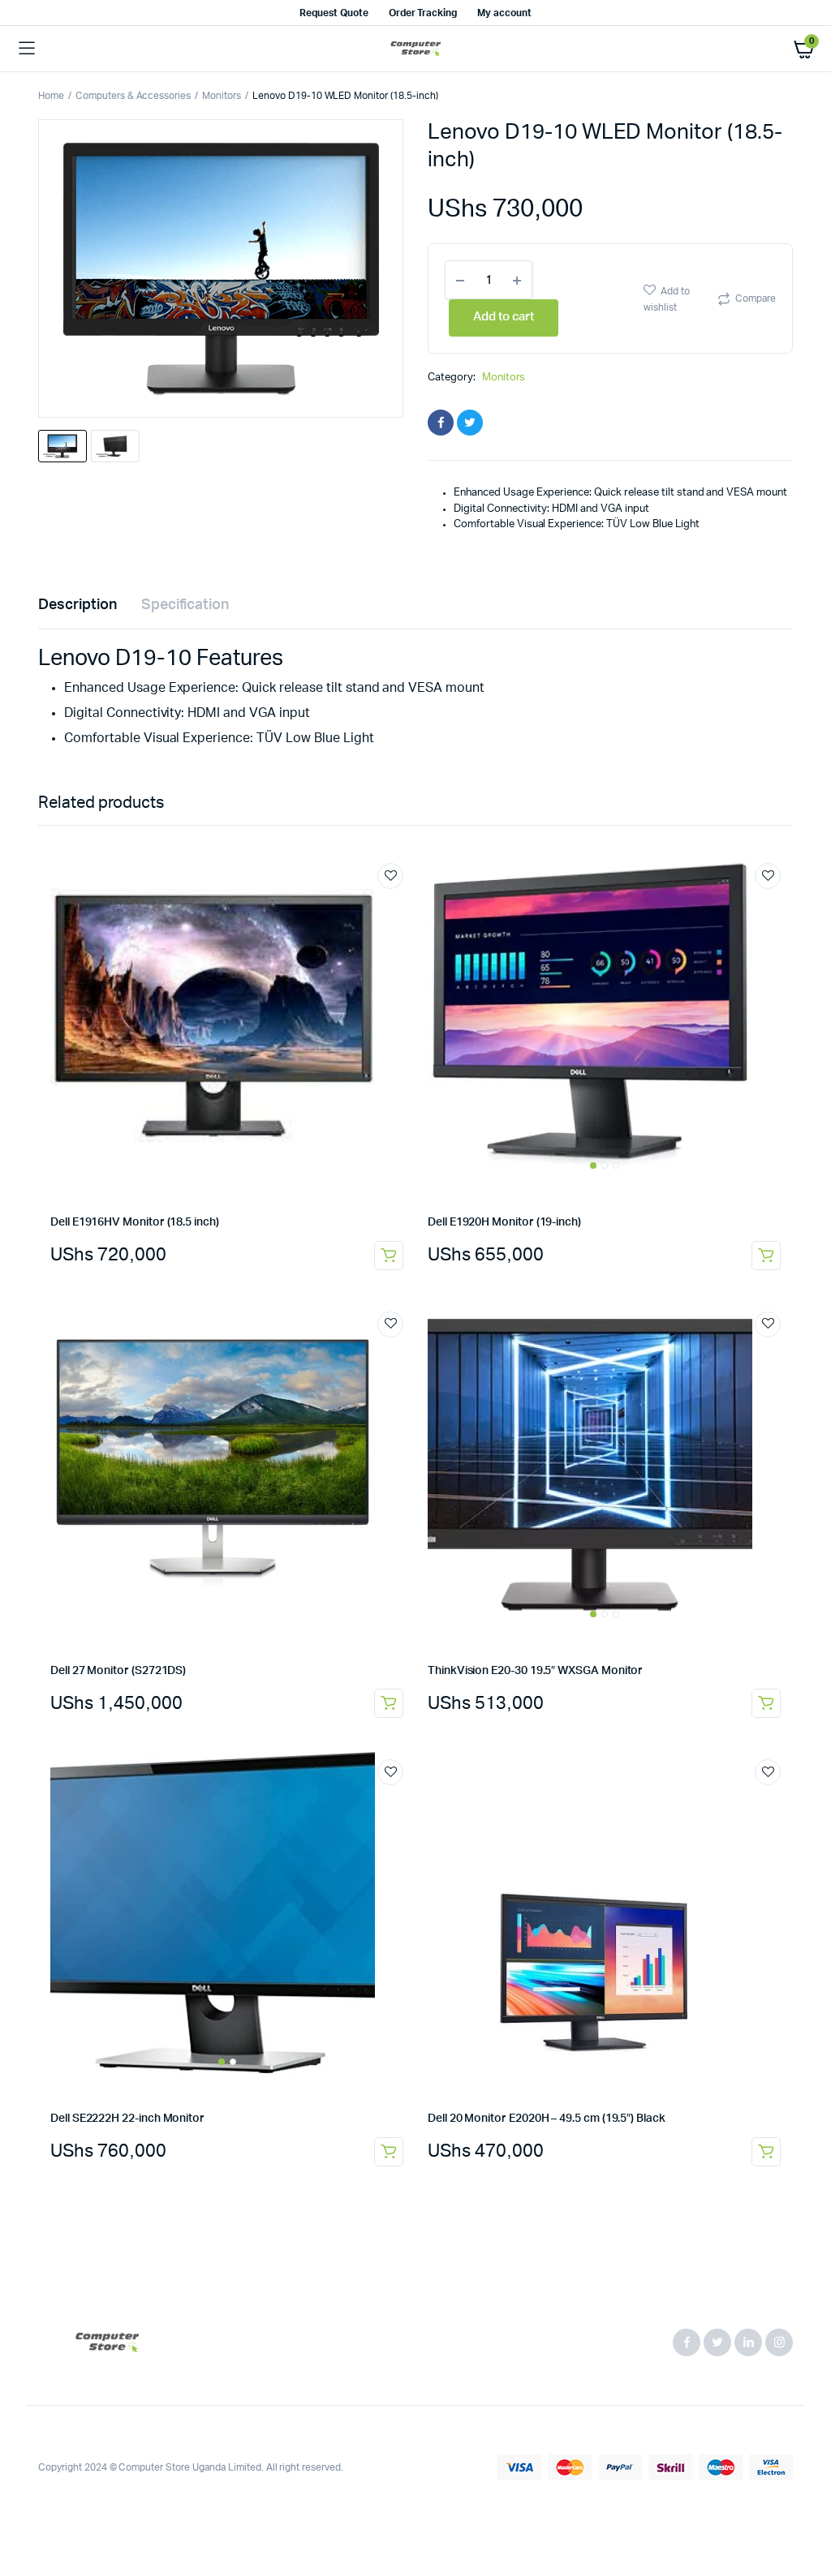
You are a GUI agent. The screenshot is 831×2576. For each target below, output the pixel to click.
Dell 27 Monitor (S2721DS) (118, 1671)
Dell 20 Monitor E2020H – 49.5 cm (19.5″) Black (547, 2119)
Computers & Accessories (133, 96)
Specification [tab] (185, 605)
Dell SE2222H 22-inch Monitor (127, 2119)
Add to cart (389, 1256)
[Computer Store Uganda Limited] (416, 49)
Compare (756, 298)
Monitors (222, 96)
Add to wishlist (667, 299)
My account (504, 13)
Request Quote (334, 13)
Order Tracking (423, 13)
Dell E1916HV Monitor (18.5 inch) (135, 1222)
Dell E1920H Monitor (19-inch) (504, 1222)
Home (51, 96)
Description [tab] (78, 605)
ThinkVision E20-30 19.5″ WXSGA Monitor (535, 1671)
